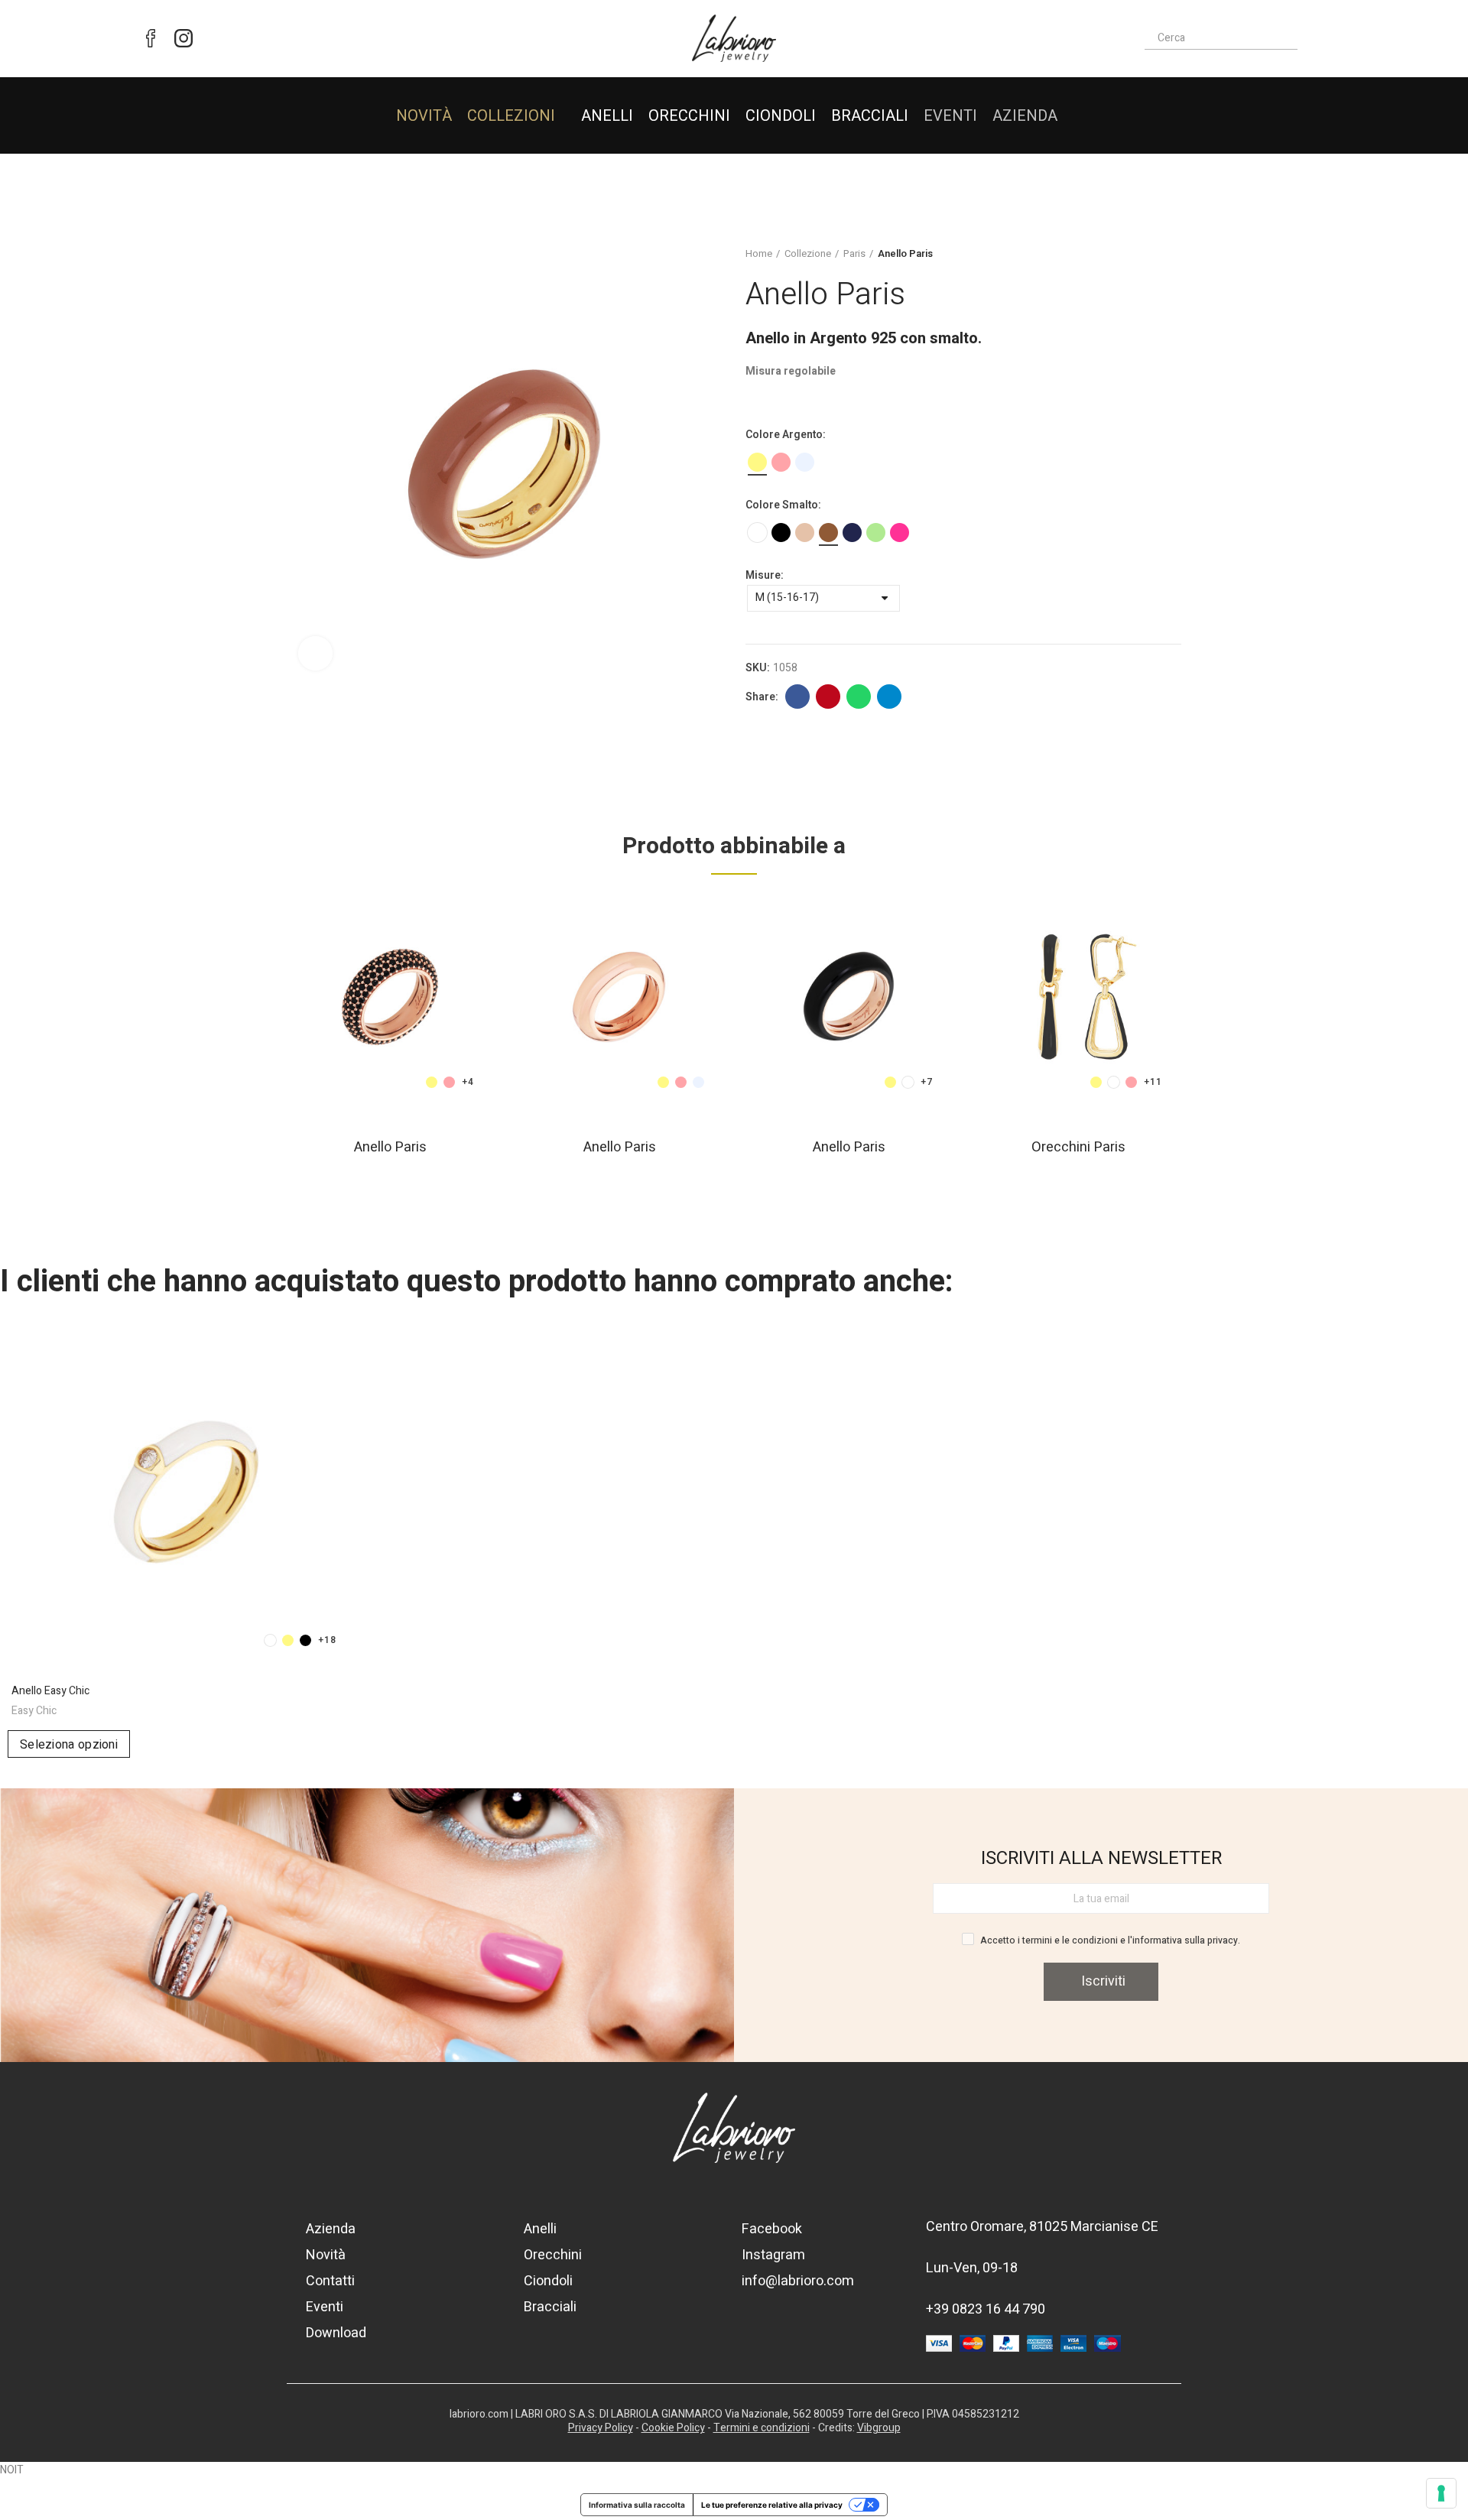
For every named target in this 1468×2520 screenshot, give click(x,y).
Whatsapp (859, 697)
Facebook (797, 697)
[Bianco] (757, 533)
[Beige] (805, 533)
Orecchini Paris (1078, 1147)
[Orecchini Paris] (1078, 997)
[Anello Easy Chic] (183, 1489)
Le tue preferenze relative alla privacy (772, 2505)
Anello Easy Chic (50, 1691)
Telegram (889, 697)
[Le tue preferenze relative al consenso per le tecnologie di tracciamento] (1441, 2493)
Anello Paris (390, 1147)
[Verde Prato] (876, 533)
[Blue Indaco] (852, 533)
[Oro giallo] (757, 462)
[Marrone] (828, 533)
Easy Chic (34, 1711)
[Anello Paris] (390, 997)
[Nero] (781, 533)
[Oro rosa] (781, 462)
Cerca (1289, 38)
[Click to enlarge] (315, 653)
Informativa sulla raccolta (637, 2505)
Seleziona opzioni (69, 1745)
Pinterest (828, 697)
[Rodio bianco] (805, 462)
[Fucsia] (900, 533)
